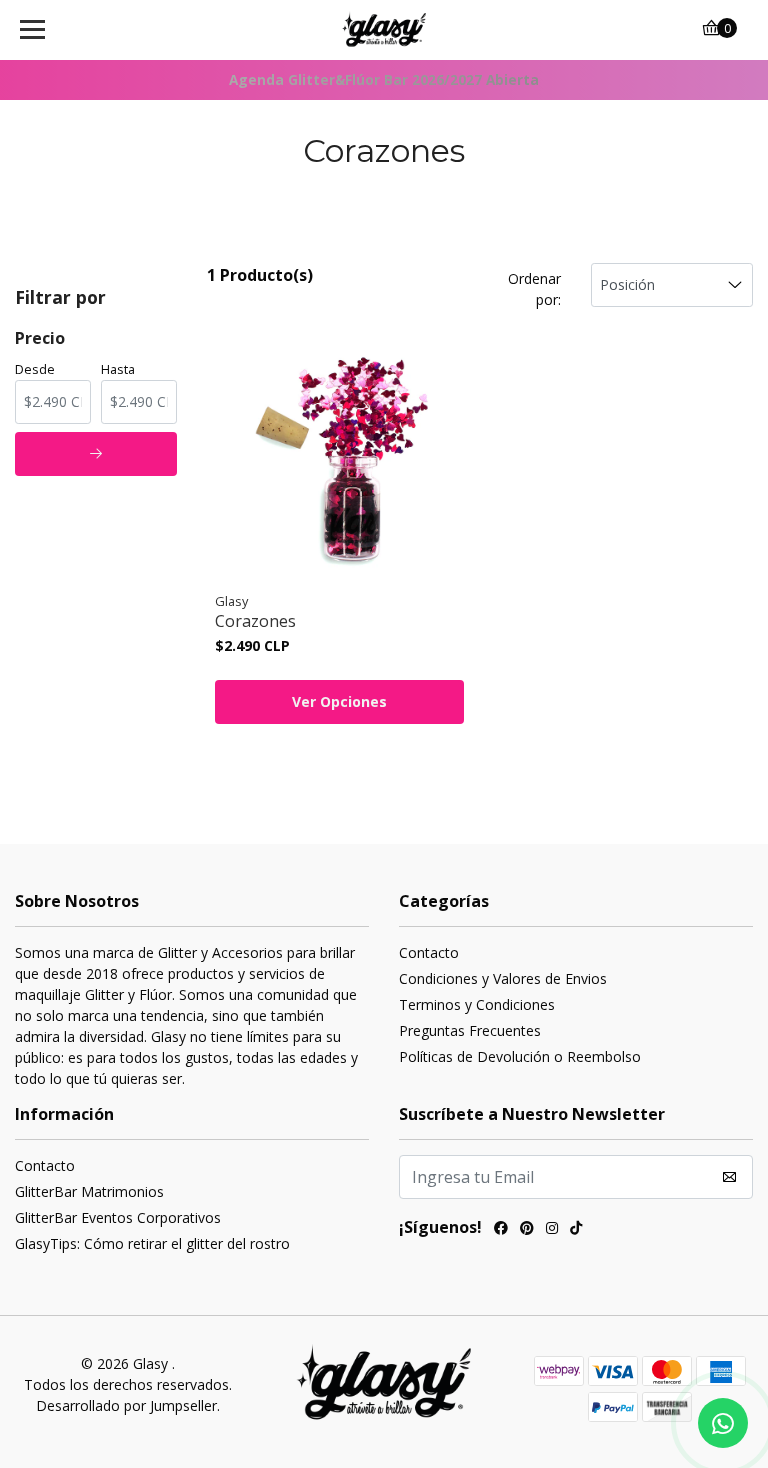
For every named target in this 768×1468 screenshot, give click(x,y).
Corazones (255, 621)
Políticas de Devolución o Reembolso (520, 1056)
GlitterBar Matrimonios (89, 1191)
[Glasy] (384, 30)
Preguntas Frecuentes (470, 1030)
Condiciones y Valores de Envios (503, 978)
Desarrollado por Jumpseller (126, 1405)
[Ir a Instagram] (552, 1230)
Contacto (429, 952)
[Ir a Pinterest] (527, 1230)
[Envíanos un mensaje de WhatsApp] (723, 1423)
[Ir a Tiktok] (576, 1230)
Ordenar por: (534, 289)
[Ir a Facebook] (501, 1230)
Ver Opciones (339, 701)
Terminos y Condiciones (477, 1004)
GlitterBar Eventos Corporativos (118, 1217)
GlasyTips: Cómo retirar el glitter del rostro (152, 1243)
